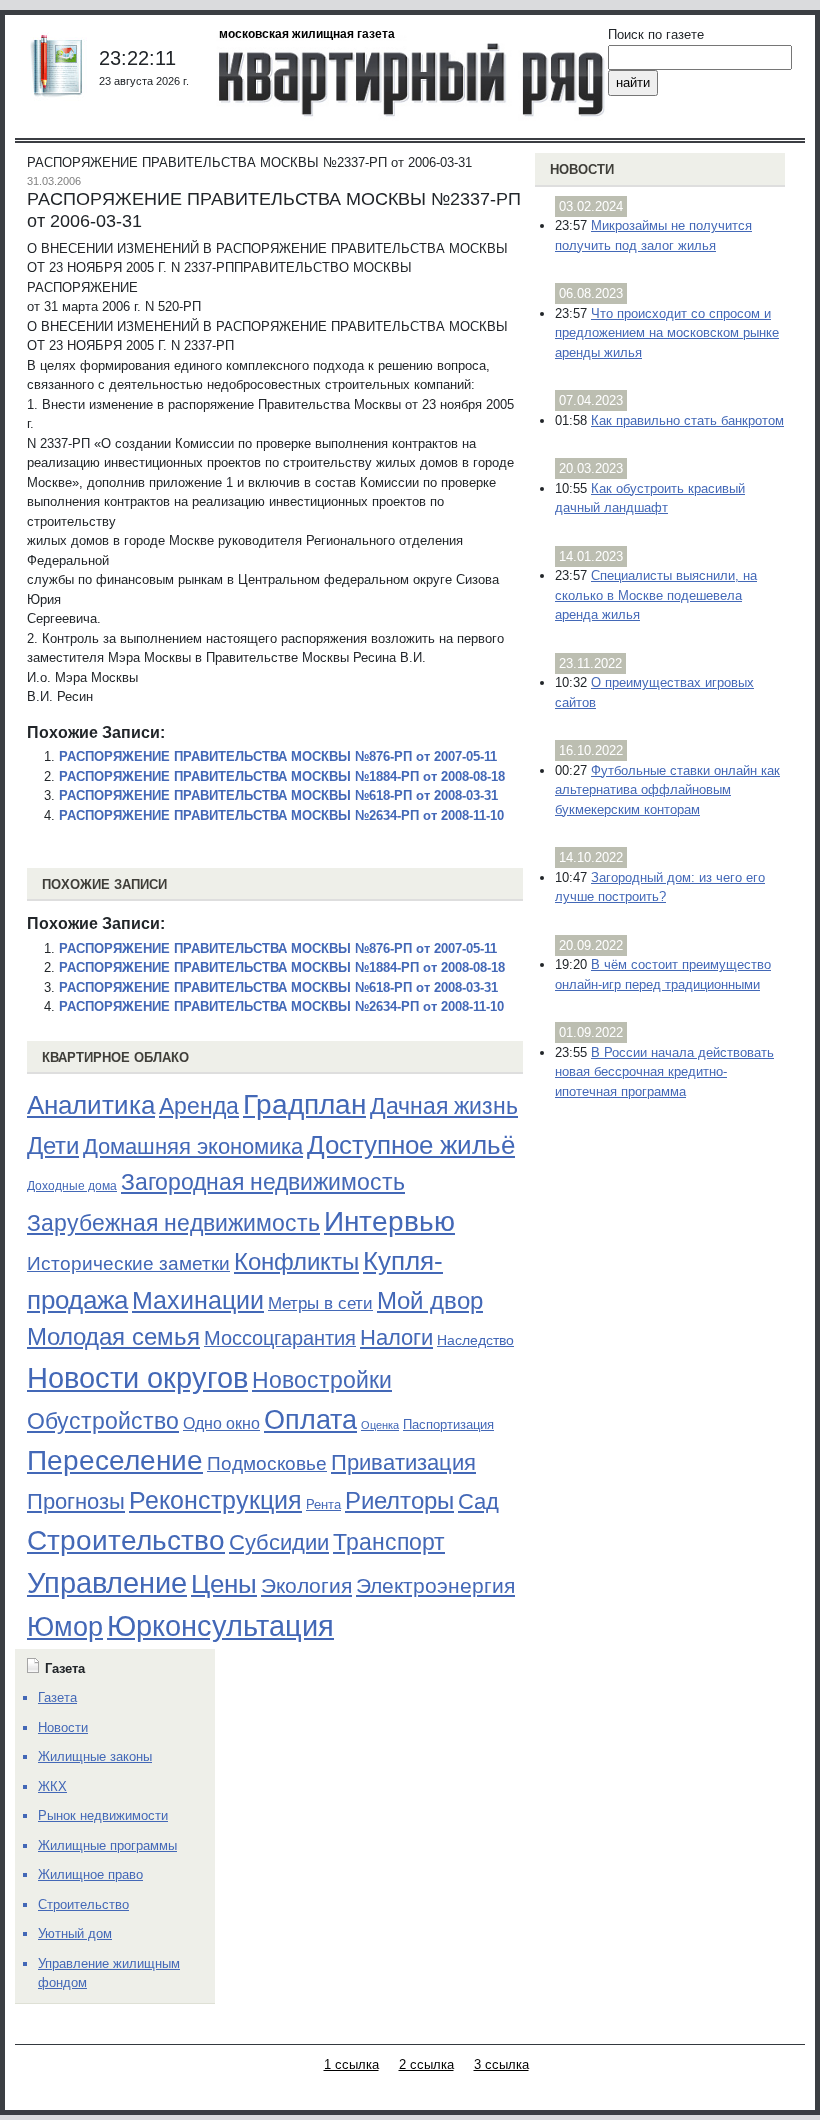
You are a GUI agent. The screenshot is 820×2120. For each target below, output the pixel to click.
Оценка (380, 1425)
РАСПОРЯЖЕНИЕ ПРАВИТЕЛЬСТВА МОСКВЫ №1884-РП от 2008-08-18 (282, 776)
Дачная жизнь (444, 1106)
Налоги (396, 1337)
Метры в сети (320, 1303)
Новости (582, 169)
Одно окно (221, 1423)
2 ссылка (426, 2064)
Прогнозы (76, 1502)
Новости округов (137, 1377)
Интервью (389, 1221)
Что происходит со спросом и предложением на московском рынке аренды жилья (667, 333)
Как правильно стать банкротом (687, 420)
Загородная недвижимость (263, 1182)
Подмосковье (267, 1463)
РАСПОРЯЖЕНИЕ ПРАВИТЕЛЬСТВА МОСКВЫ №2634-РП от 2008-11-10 (281, 815)
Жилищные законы (95, 1756)
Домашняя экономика (193, 1146)
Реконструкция (215, 1500)
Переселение (115, 1460)
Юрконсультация (220, 1626)
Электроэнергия (435, 1586)
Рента (323, 1504)
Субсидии (279, 1542)
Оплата (310, 1419)
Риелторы (399, 1500)
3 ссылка (501, 2064)
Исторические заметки (128, 1263)
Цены (224, 1584)
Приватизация (403, 1463)
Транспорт (389, 1542)
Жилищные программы (107, 1845)
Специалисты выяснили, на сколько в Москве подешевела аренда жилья (656, 595)
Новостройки (322, 1380)
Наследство (475, 1340)
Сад (478, 1501)
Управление (107, 1583)
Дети (53, 1145)
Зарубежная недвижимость (173, 1223)
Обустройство (103, 1421)
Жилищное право (90, 1874)
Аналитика (91, 1105)
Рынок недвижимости (103, 1815)
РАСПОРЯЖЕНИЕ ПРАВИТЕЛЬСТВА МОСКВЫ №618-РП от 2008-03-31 (278, 795)
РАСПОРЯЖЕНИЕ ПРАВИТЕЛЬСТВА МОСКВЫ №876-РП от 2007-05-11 (278, 756)
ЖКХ (52, 1786)
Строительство (126, 1540)
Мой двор (430, 1300)
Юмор (65, 1627)
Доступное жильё (411, 1145)
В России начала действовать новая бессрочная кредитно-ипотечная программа (664, 1072)
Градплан (304, 1104)
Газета (57, 1697)
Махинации (198, 1300)
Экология (306, 1585)
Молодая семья (113, 1337)
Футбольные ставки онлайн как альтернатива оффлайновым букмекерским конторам (667, 790)
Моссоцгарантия (280, 1338)
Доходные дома (72, 1186)
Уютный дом (75, 1933)
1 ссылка (351, 2064)
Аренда (199, 1106)
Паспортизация (448, 1424)
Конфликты (296, 1262)
